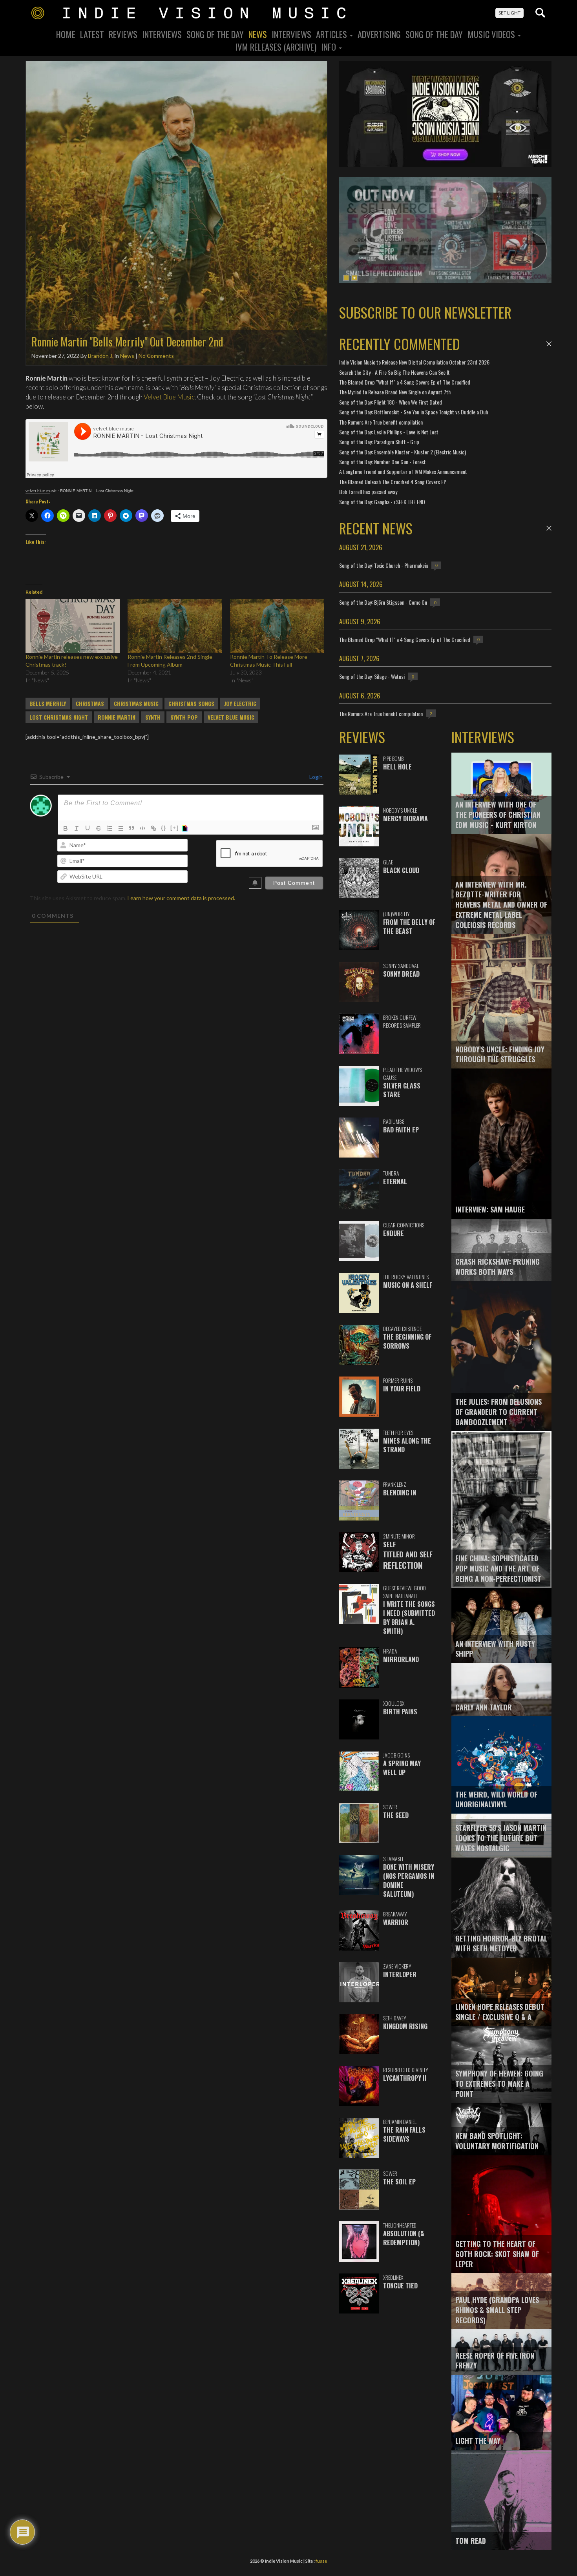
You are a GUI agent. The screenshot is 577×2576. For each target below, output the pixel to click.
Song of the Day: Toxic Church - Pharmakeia (384, 565)
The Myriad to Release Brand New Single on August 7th (395, 392)
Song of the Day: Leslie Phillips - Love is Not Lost (389, 432)
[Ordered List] (110, 828)
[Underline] (88, 828)
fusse (321, 2561)
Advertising (379, 34)
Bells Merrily (48, 704)
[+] (175, 828)
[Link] (153, 828)
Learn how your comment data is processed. (181, 898)
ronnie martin (117, 717)
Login (315, 777)
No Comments (156, 356)
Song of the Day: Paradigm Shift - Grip (379, 442)
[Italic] (77, 828)
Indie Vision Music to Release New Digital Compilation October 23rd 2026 (414, 362)
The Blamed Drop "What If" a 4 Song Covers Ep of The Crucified (405, 382)
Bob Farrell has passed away (368, 491)
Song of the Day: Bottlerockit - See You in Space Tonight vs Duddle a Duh (414, 412)
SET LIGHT (509, 13)
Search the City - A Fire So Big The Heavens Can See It (394, 372)
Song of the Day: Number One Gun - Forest (383, 462)
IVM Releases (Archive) (276, 47)
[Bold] (66, 828)
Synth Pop (184, 717)
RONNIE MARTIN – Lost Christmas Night (97, 491)
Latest (92, 34)
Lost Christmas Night (59, 717)
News (258, 34)
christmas (90, 704)
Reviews (123, 34)
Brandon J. (101, 356)
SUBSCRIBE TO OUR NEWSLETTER (425, 312)
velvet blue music (41, 491)
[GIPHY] (186, 828)
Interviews (162, 34)
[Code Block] (142, 828)
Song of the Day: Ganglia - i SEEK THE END (382, 502)
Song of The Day (434, 34)
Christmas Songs (191, 704)
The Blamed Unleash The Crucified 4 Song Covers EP (393, 482)
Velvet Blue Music (169, 397)
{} (164, 828)
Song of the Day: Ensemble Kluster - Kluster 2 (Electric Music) (403, 452)
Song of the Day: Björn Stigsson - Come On (383, 602)
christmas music (136, 704)
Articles (332, 34)
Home (66, 34)
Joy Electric (240, 704)
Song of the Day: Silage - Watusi (372, 676)
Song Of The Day (215, 34)
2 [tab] (354, 278)
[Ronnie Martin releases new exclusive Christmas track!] (73, 626)
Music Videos (492, 34)
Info (330, 47)
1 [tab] (346, 278)
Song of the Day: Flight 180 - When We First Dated (391, 402)
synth (153, 717)
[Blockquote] (131, 828)
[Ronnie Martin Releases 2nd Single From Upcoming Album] (175, 626)
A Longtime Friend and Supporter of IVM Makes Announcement (403, 471)
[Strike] (99, 828)
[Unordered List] (121, 828)
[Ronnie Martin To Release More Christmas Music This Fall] (277, 626)
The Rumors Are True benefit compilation (381, 422)
